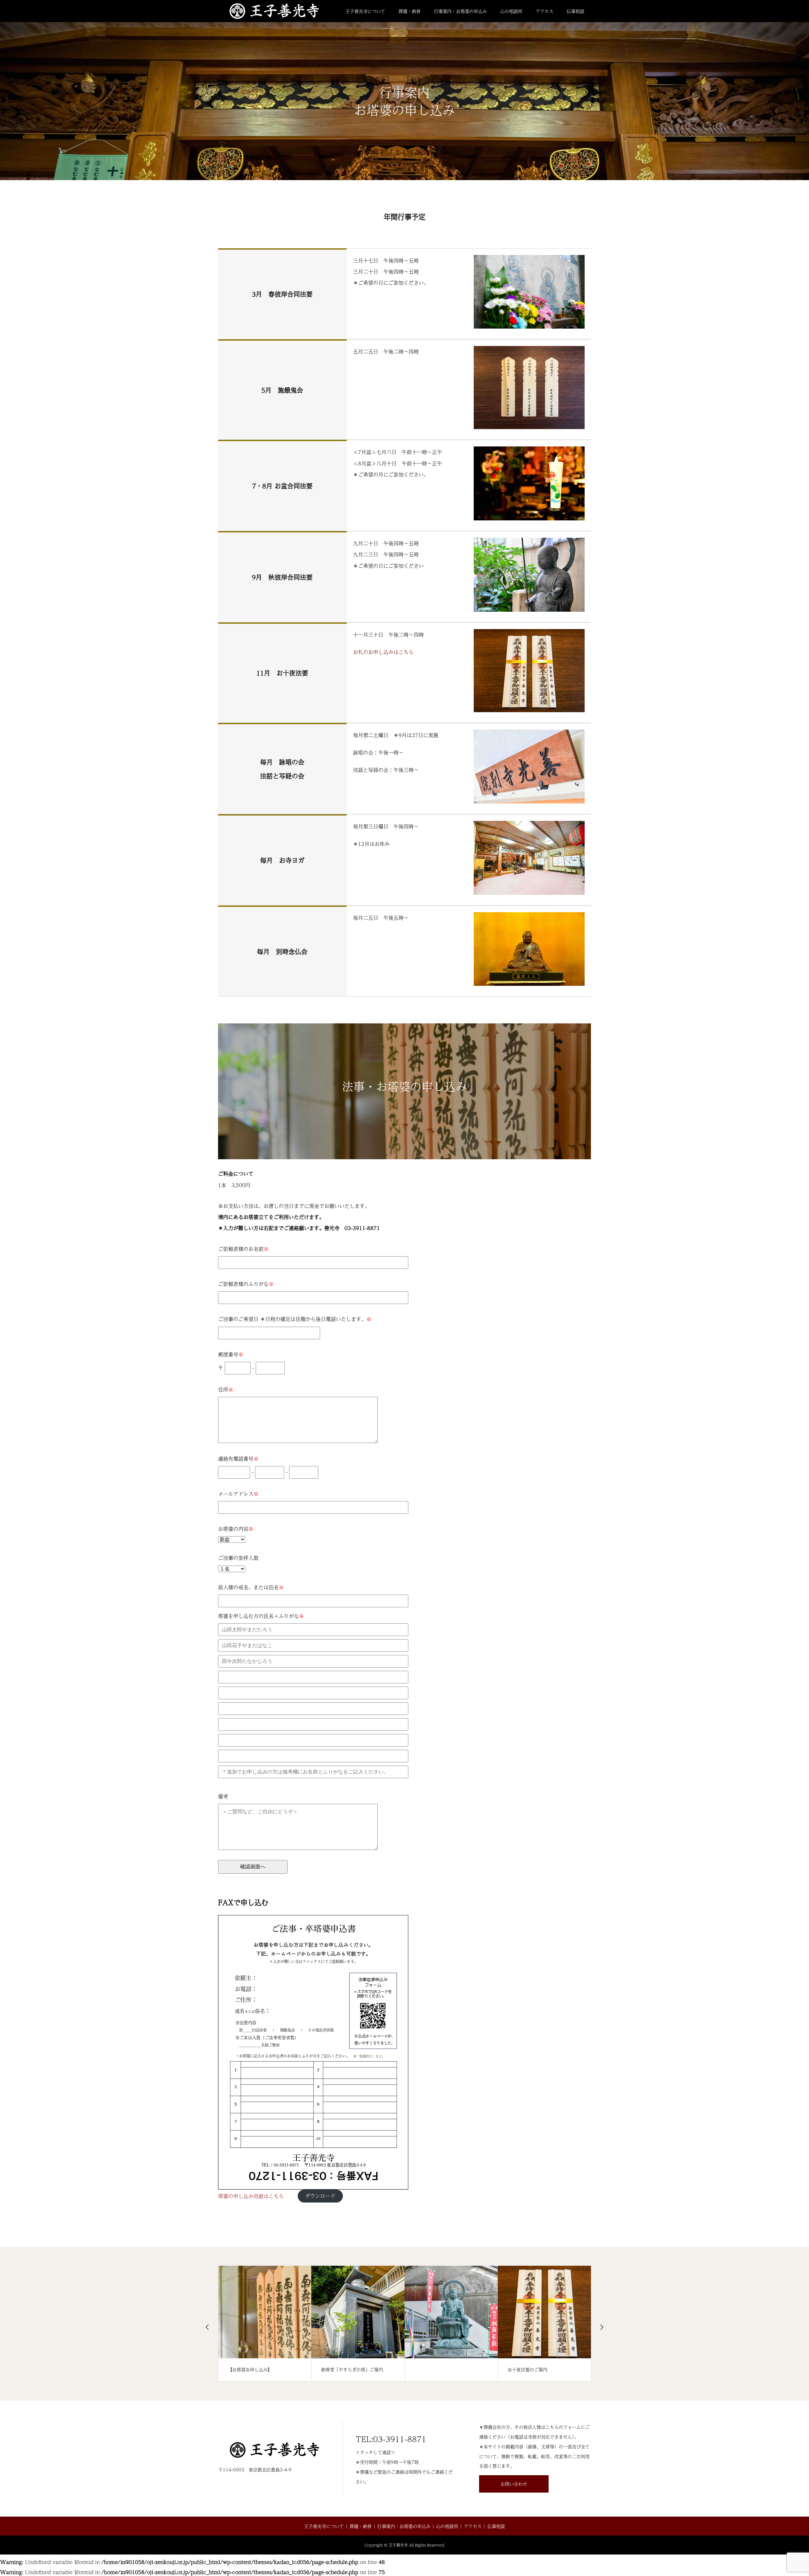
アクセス (544, 11)
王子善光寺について (365, 11)
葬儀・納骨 (410, 11)
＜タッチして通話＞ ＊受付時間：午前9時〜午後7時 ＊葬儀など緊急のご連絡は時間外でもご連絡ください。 (404, 2461)
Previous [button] (207, 2327)
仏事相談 (575, 11)
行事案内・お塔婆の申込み (460, 11)
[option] (265, 2324)
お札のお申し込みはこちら (383, 652)
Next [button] (602, 2327)
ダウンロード (320, 2196)
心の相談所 (511, 11)
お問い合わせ (514, 2484)
